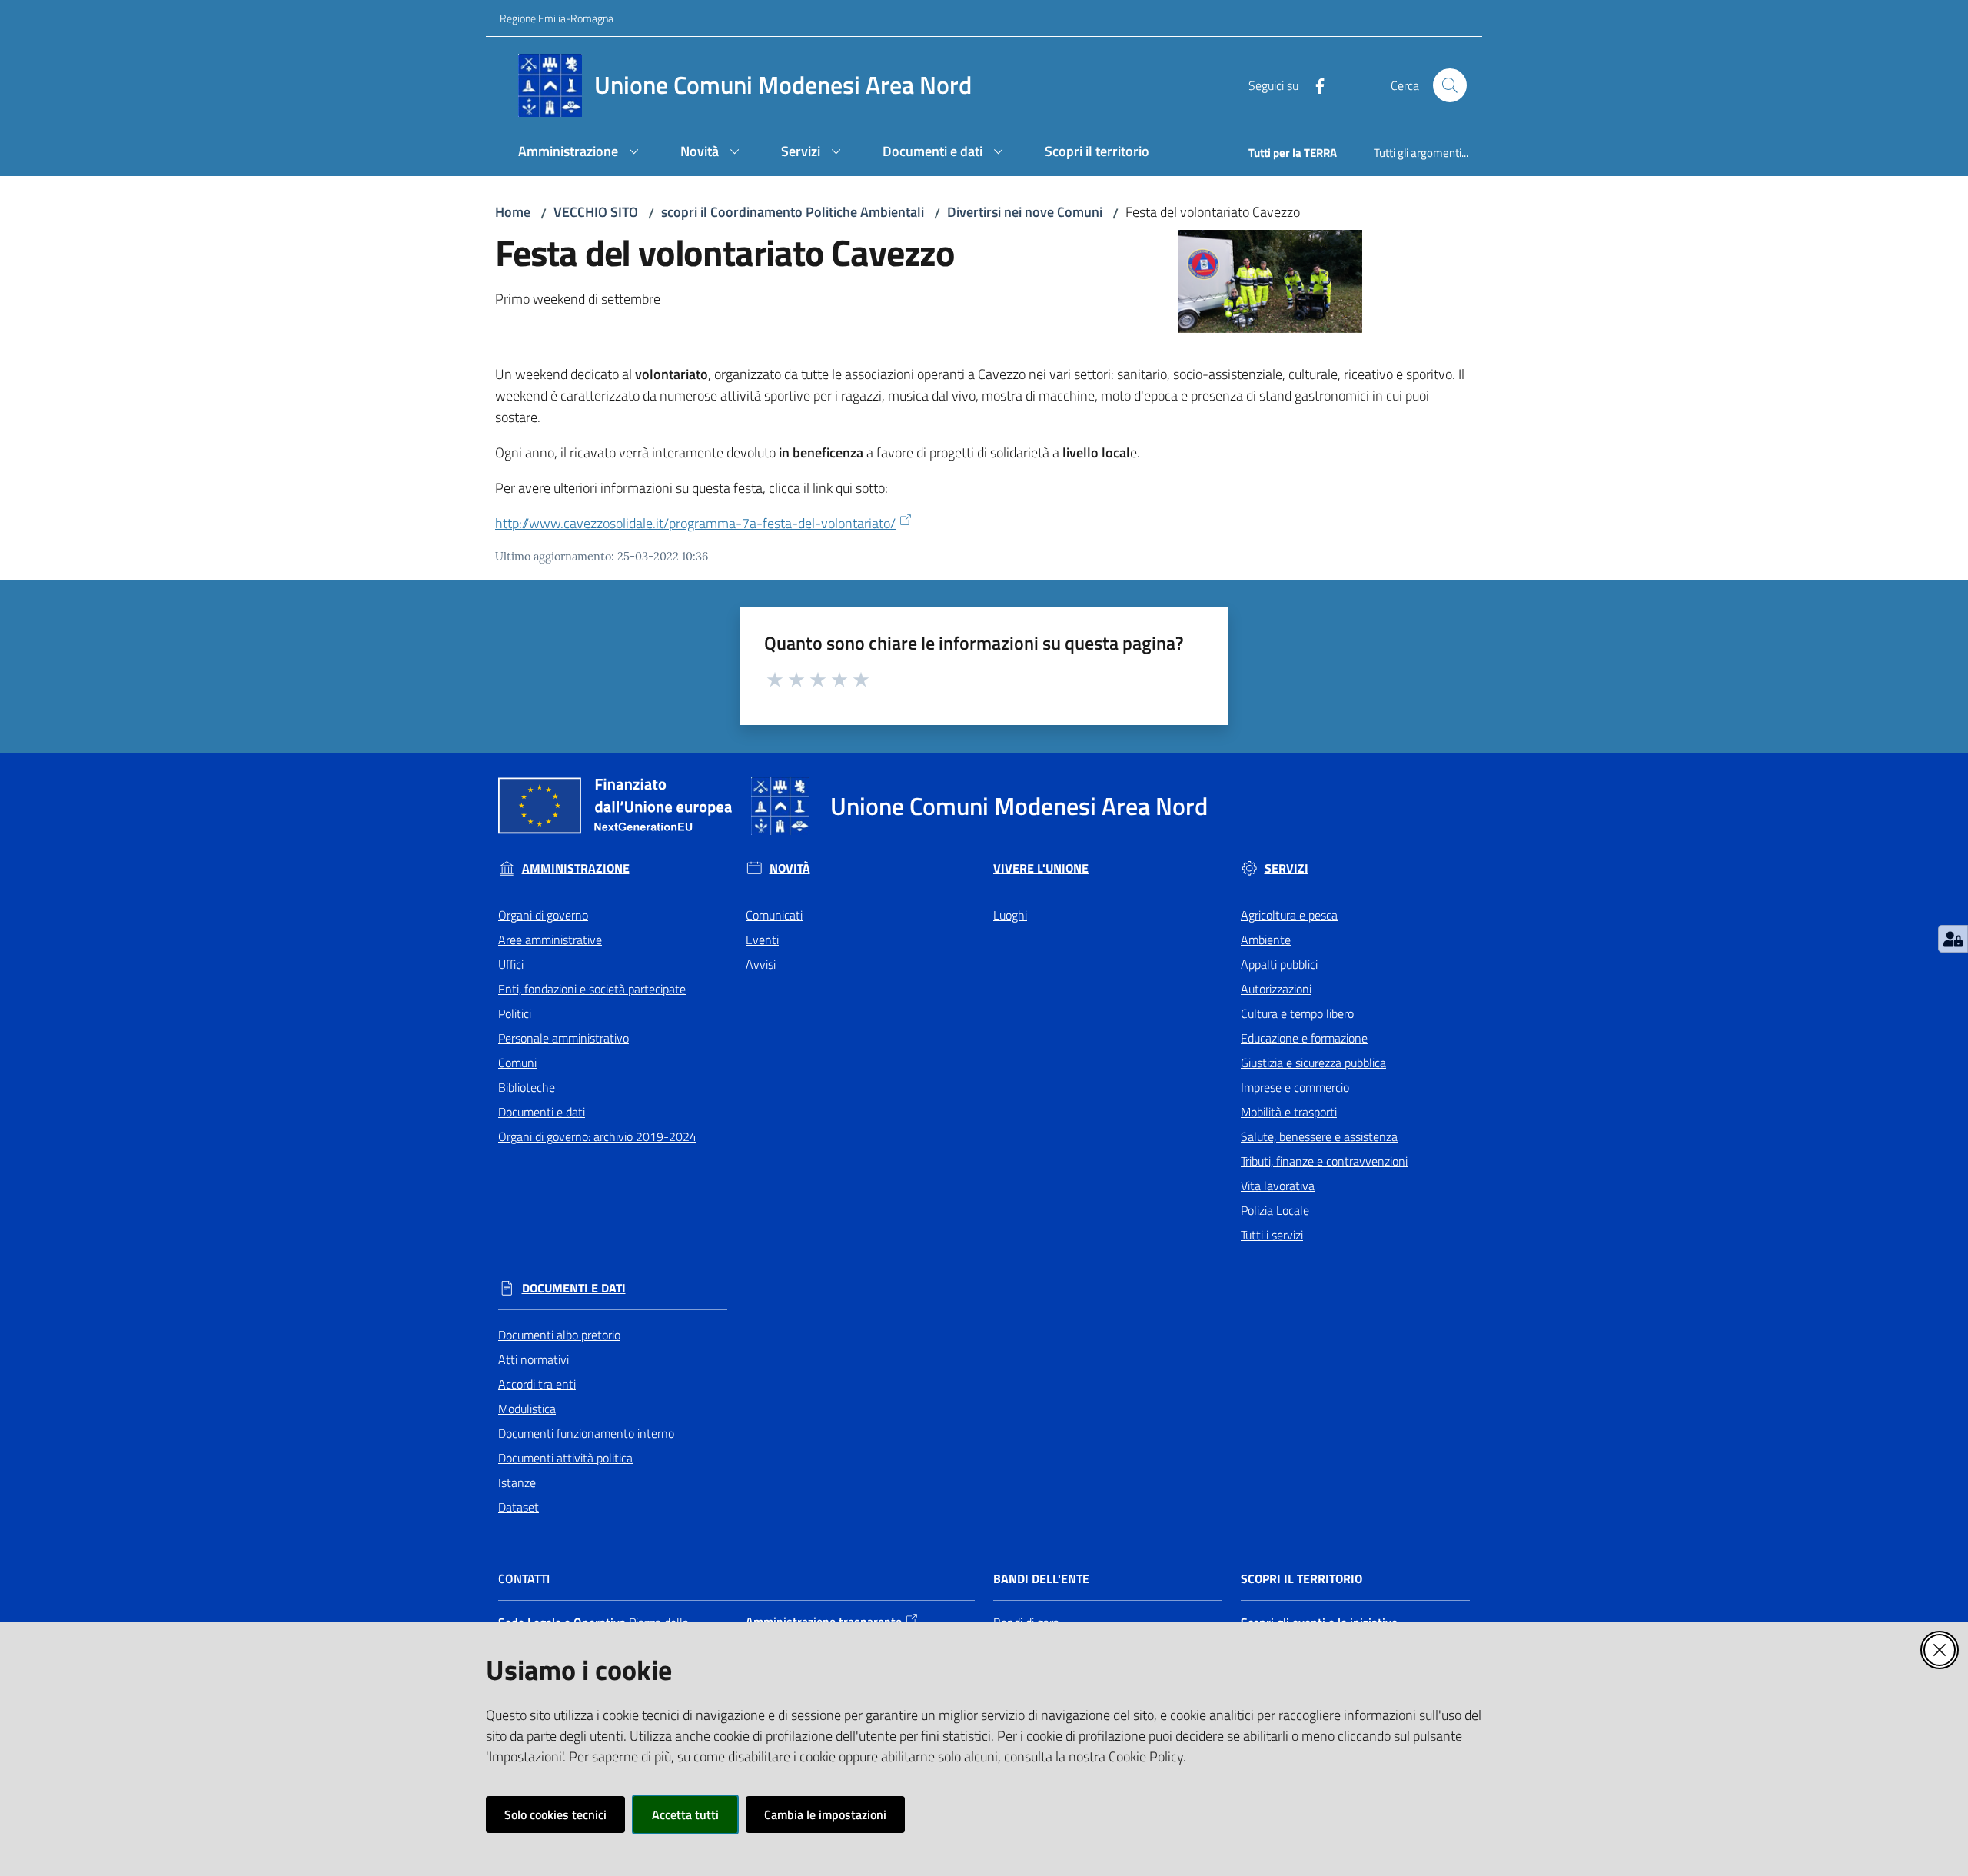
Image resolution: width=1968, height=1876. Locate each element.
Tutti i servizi (1272, 1235)
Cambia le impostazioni (825, 1814)
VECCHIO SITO (596, 212)
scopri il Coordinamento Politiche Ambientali (793, 212)
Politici (515, 1013)
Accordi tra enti (537, 1384)
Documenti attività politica (565, 1458)
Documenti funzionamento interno (586, 1433)
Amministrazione (576, 868)
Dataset (519, 1507)
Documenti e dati (542, 1112)
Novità (790, 868)
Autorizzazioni (1276, 989)
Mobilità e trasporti (1289, 1112)
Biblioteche (527, 1087)
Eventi (762, 940)
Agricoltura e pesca (1289, 915)
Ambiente (1266, 940)
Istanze (517, 1482)
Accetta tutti (685, 1814)
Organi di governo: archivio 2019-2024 (597, 1136)
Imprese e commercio (1295, 1087)
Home (513, 212)
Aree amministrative (550, 940)
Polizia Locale (1275, 1210)
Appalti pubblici (1279, 964)
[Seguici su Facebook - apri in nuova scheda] (1314, 85)
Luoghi (1010, 915)
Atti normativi (534, 1359)
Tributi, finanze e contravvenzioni (1324, 1161)
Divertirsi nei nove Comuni (1025, 212)
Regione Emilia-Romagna (557, 18)
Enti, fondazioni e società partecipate (592, 989)
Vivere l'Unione (1041, 868)
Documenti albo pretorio (559, 1335)
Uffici (511, 964)
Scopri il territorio (1301, 1579)
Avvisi (761, 964)
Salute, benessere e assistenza (1319, 1136)
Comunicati (774, 915)
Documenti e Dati (574, 1288)
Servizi (1287, 868)
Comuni (517, 1063)
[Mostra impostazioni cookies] (1953, 939)
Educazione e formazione (1304, 1038)
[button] (1450, 85)
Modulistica (527, 1409)
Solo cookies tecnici (555, 1814)
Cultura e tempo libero (1297, 1013)
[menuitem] (581, 153)
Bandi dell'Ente (1041, 1579)
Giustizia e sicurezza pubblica (1313, 1063)
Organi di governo (543, 915)
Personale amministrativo (563, 1038)
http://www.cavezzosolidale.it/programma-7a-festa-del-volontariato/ (695, 523)
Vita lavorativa (1278, 1186)
